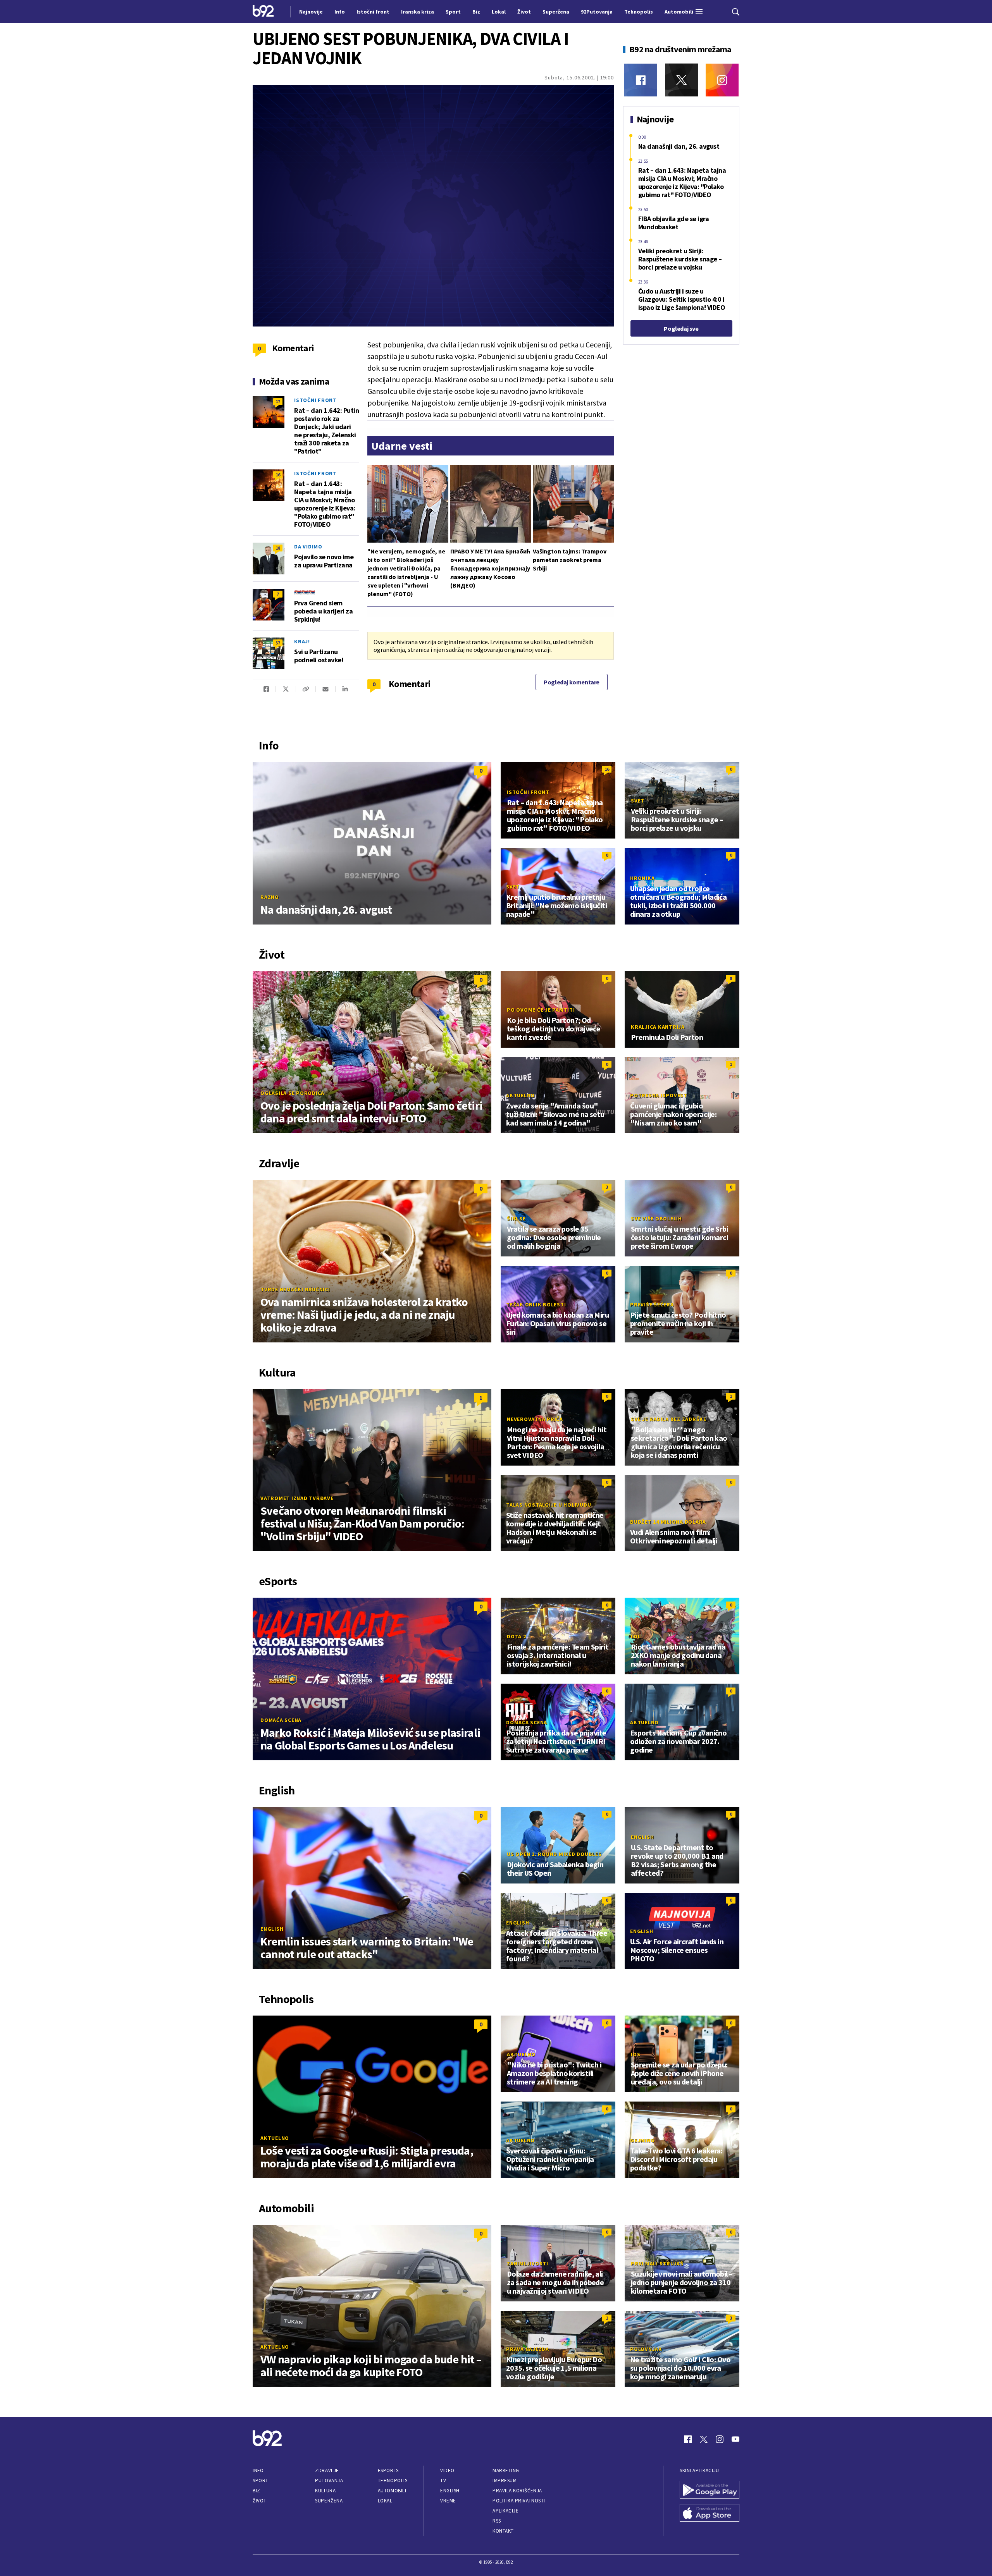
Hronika (642, 878)
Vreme (448, 2501)
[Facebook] (641, 80)
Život (260, 2501)
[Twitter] (681, 80)
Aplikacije (505, 2511)
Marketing (506, 2470)
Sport (261, 2481)
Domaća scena (281, 1720)
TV (443, 2481)
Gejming (642, 2140)
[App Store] (710, 2514)
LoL (636, 1636)
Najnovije (311, 12)
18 (278, 548)
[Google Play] (710, 2490)
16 (278, 475)
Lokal (385, 2501)
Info (258, 2470)
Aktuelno (520, 1095)
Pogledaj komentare (572, 682)
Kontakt (503, 2531)
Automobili (392, 2491)
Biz (257, 2491)
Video (447, 2470)
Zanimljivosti (528, 2263)
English (272, 1929)
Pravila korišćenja (517, 2491)
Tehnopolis (393, 2481)
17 (278, 401)
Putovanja (329, 2481)
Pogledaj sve (681, 328)
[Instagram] (722, 80)
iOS (635, 2054)
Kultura (325, 2491)
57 (278, 643)
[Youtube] (735, 2439)
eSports (388, 2470)
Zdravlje (327, 2470)
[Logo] (263, 12)
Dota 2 (517, 1636)
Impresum (505, 2481)
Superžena (329, 2501)
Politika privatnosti (519, 2501)
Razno (270, 897)
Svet (638, 801)
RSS (497, 2521)
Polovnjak (646, 2349)
